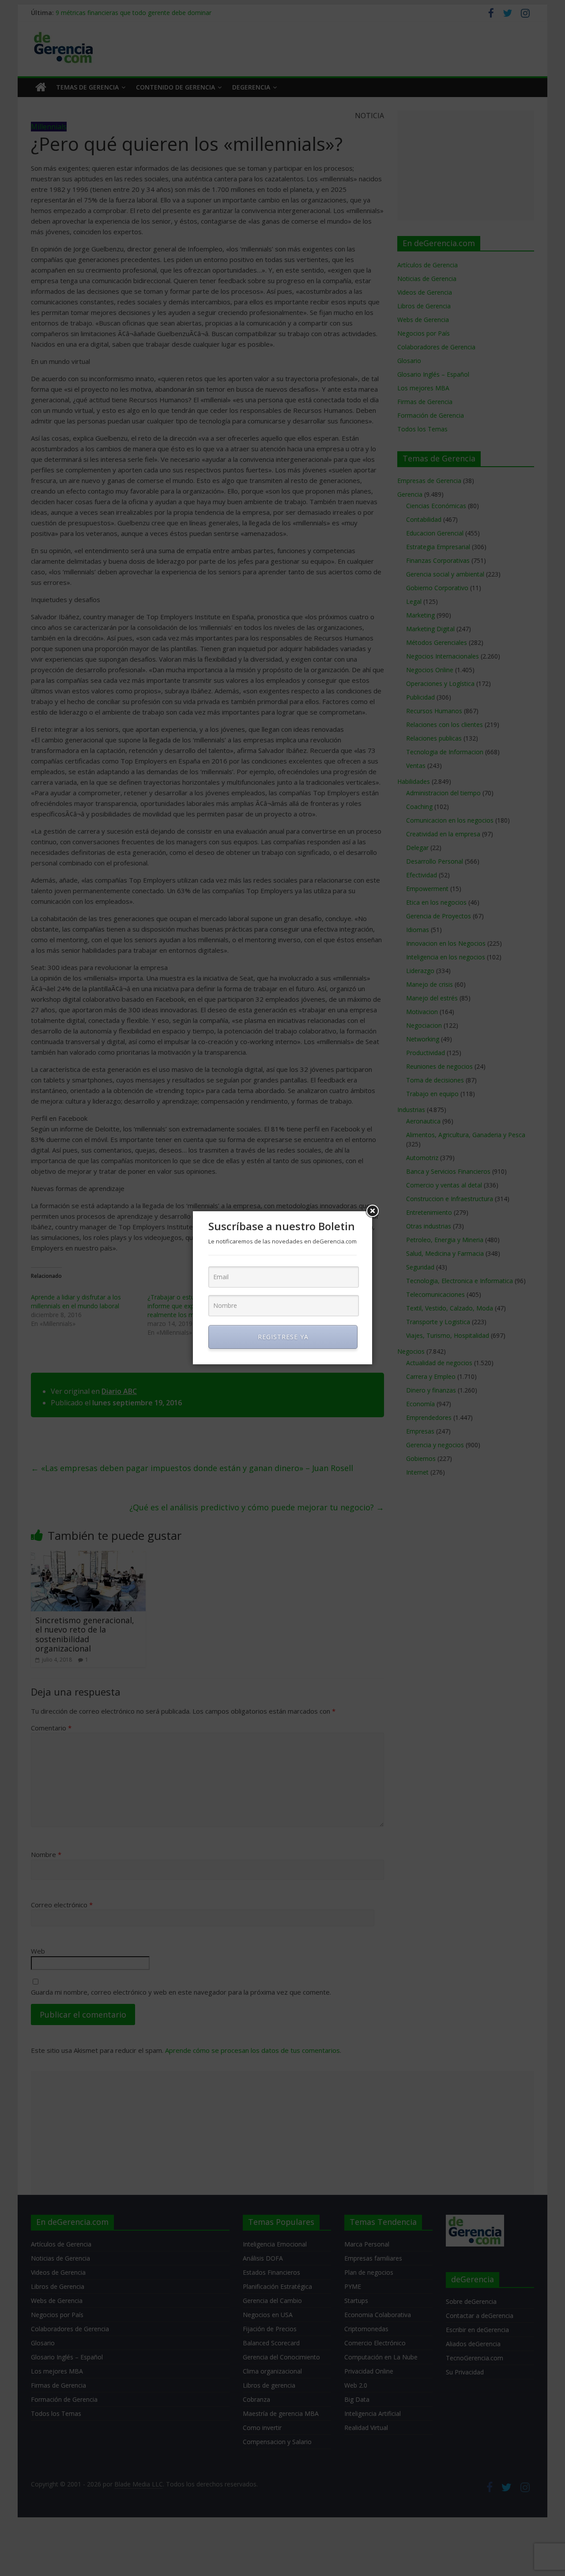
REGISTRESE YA (283, 1337)
